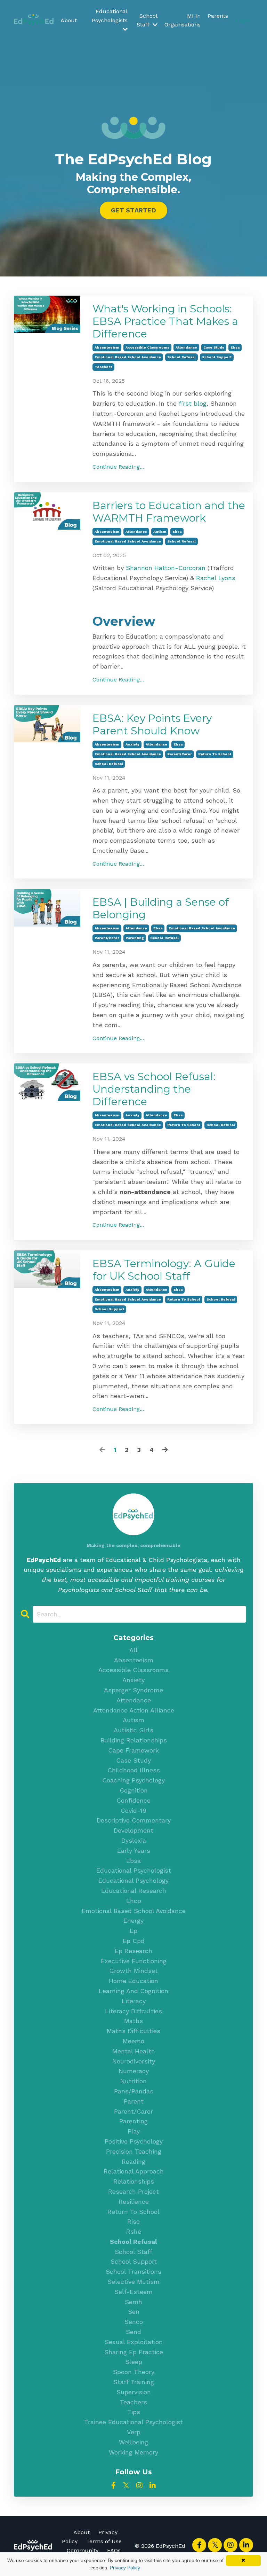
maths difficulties (133, 2031)
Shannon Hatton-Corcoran (166, 568)
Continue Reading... (118, 467)
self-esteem (133, 2292)
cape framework (133, 1750)
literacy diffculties (133, 2011)
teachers (103, 367)
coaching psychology (133, 1780)
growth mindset (133, 1971)
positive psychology (134, 2141)
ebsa (235, 347)
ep (133, 1931)
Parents (218, 16)
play (134, 2131)
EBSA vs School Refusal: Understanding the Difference (154, 1089)
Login (242, 20)
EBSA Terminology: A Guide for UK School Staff (164, 1270)
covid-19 (133, 1810)
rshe (134, 2231)
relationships (134, 2181)
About (69, 20)
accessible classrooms (147, 347)
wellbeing (133, 2442)
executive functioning (134, 1961)
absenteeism (107, 347)
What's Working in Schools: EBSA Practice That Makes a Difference (165, 321)
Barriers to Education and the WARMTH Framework (169, 512)
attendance (186, 347)
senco (134, 2322)
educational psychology (133, 1880)
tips (134, 2412)
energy (133, 1921)
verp (134, 2432)
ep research (133, 1951)
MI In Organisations (183, 20)
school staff (133, 2252)
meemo (133, 2041)
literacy (134, 2001)
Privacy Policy (125, 2568)
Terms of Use (104, 2541)
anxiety (132, 744)
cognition (134, 1790)
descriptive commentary (134, 1820)
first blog (193, 403)
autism (160, 532)
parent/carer (180, 754)
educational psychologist (134, 1870)
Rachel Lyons (216, 578)
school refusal (181, 357)
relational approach (134, 2171)
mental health (134, 2051)
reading (133, 2161)
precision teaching (134, 2151)
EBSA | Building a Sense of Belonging (161, 908)
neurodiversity (134, 2061)
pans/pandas (134, 2091)
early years (134, 1851)
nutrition (133, 2081)
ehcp (134, 1901)
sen (134, 2312)
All (133, 1650)
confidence (133, 1800)
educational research (134, 1891)
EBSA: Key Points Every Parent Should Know (152, 725)
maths (133, 2021)
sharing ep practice (134, 2352)
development (133, 1830)
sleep (134, 2362)
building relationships (134, 1740)
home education (133, 1981)
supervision (134, 2392)
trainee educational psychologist (133, 2422)
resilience (134, 2202)
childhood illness (134, 1770)
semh (133, 2302)
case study (214, 347)
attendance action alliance (134, 1710)
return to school (215, 754)
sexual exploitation (134, 2342)
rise (133, 2221)
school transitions (133, 2271)
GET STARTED (133, 210)
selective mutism (133, 2282)
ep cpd (134, 1941)
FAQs (114, 2550)
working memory (133, 2452)
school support (217, 357)
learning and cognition (133, 1991)
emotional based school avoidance (128, 357)
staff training (134, 2382)
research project (133, 2191)
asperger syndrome (133, 1690)
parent (134, 2101)
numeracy (134, 2071)
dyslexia (134, 1840)
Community (83, 2550)
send (133, 2332)
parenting (135, 938)
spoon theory (134, 2372)
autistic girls (133, 1730)
